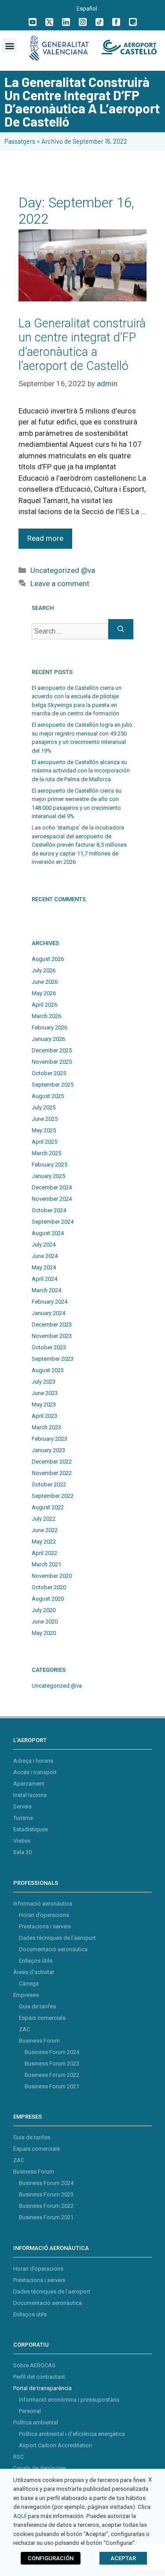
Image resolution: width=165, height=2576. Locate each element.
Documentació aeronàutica (53, 1949)
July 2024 (44, 1245)
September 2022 (53, 1496)
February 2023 (49, 1439)
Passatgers (20, 141)
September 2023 (53, 1359)
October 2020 (49, 1587)
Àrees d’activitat (34, 1972)
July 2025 (44, 1107)
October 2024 (49, 1210)
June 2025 (45, 1119)
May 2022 (44, 1542)
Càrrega (29, 1984)
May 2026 (44, 993)
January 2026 (48, 1039)
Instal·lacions (30, 1795)
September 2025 (53, 1085)
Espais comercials (42, 2018)
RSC (18, 2457)
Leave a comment (60, 583)
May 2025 (44, 1130)
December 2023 (52, 1324)
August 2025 (48, 1096)
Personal (30, 2411)
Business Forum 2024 (52, 2052)
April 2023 (44, 1416)
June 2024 (45, 1256)
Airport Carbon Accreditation (55, 2445)
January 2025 (48, 1176)
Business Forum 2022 (52, 2075)
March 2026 (46, 1016)
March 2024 (46, 1290)
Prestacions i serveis (45, 1926)
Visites (22, 1841)
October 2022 (49, 1484)
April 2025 (44, 1142)
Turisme (23, 1818)
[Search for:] (70, 629)
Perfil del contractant (39, 2377)
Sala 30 (22, 1852)
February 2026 (49, 1027)
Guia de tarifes (37, 2006)
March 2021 (46, 1564)
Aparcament (29, 1784)
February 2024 (49, 1302)
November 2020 (52, 1576)
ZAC (24, 2029)
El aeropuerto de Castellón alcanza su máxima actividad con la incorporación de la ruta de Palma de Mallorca (81, 771)
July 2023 (44, 1382)
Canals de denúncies (40, 2468)
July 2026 (44, 970)
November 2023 (52, 1336)
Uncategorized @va (63, 570)
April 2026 (44, 1005)
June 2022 (45, 1530)
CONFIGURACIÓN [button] (51, 2558)
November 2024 (52, 1199)
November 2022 (52, 1473)
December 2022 (52, 1462)
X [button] (150, 2480)
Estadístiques (31, 1829)
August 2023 (48, 1370)
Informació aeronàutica (43, 1904)
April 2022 (44, 1553)
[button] (9, 45)
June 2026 (45, 982)
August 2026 (48, 959)
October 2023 (49, 1347)
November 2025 (52, 1062)
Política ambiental (36, 2422)
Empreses (26, 1995)
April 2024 (44, 1279)
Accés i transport (35, 1772)
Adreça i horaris (33, 1761)
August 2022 (48, 1507)
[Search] (121, 629)
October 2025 (49, 1073)
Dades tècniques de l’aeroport (57, 1938)
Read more (45, 538)
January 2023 (48, 1450)
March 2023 (46, 1427)
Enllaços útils (36, 1961)
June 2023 (45, 1393)
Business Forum (39, 2041)
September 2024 (53, 1222)
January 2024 (48, 1313)
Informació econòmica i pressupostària (69, 2400)
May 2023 (44, 1404)
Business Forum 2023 (52, 2063)
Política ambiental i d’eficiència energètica (72, 2434)
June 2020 (45, 1621)
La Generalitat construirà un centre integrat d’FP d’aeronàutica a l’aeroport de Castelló (82, 345)
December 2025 (52, 1050)
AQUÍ (20, 2516)
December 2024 (52, 1187)
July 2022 (44, 1519)
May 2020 (44, 1633)
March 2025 (46, 1153)
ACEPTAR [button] (123, 2558)
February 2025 (49, 1165)
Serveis (22, 1806)
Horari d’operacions (44, 1915)
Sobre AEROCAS (34, 2365)
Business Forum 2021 (52, 2086)
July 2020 (44, 1610)
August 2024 (48, 1233)
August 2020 (48, 1599)
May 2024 (44, 1267)
